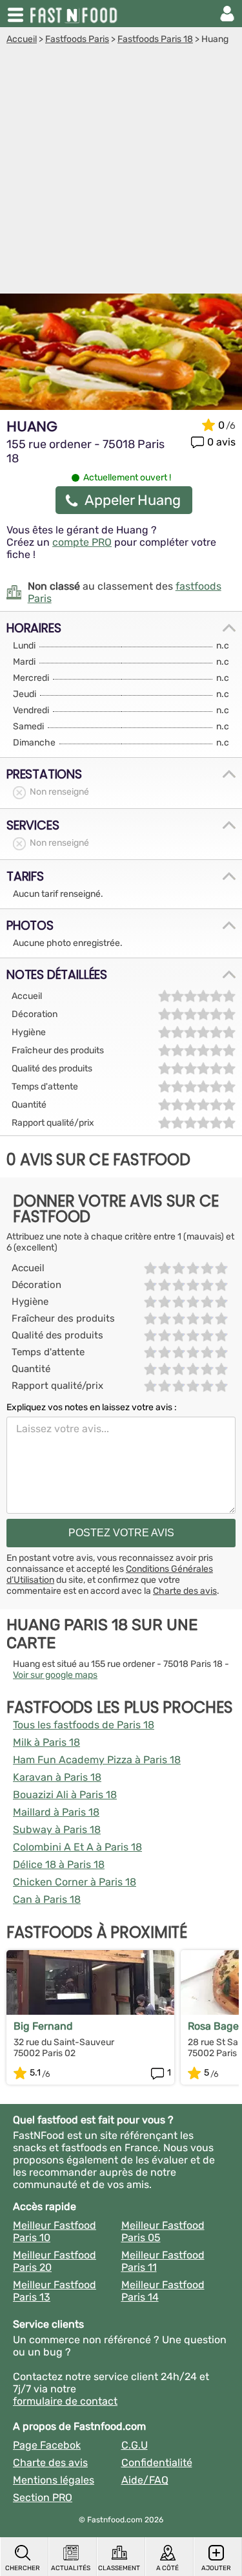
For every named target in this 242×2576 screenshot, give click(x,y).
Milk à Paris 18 (46, 1742)
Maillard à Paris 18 (56, 1812)
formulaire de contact (65, 2401)
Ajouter (216, 2568)
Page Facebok (47, 2445)
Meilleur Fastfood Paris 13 (55, 2291)
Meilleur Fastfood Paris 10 (55, 2231)
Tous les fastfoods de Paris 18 (84, 1725)
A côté (167, 2568)
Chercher (23, 2568)
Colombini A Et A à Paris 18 (77, 1847)
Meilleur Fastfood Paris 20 (55, 2261)
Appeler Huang (133, 500)
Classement (119, 2568)
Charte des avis (185, 1591)
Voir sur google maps (55, 1675)
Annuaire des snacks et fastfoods (75, 14)
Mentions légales (54, 2480)
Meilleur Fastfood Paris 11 (163, 2261)
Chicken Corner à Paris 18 (75, 1882)
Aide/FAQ (145, 2480)
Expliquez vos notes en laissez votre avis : (92, 1407)
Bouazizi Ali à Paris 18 (65, 1795)
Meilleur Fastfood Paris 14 (163, 2291)
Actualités (71, 2568)
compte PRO (82, 542)
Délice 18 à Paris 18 (59, 1864)
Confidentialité (157, 2463)
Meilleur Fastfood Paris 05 (163, 2231)
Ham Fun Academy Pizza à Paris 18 (97, 1760)
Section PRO (43, 2497)
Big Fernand (43, 2026)
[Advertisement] (121, 172)
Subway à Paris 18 (57, 1830)
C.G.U (135, 2445)
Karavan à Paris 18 (57, 1777)
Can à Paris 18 (47, 1899)
